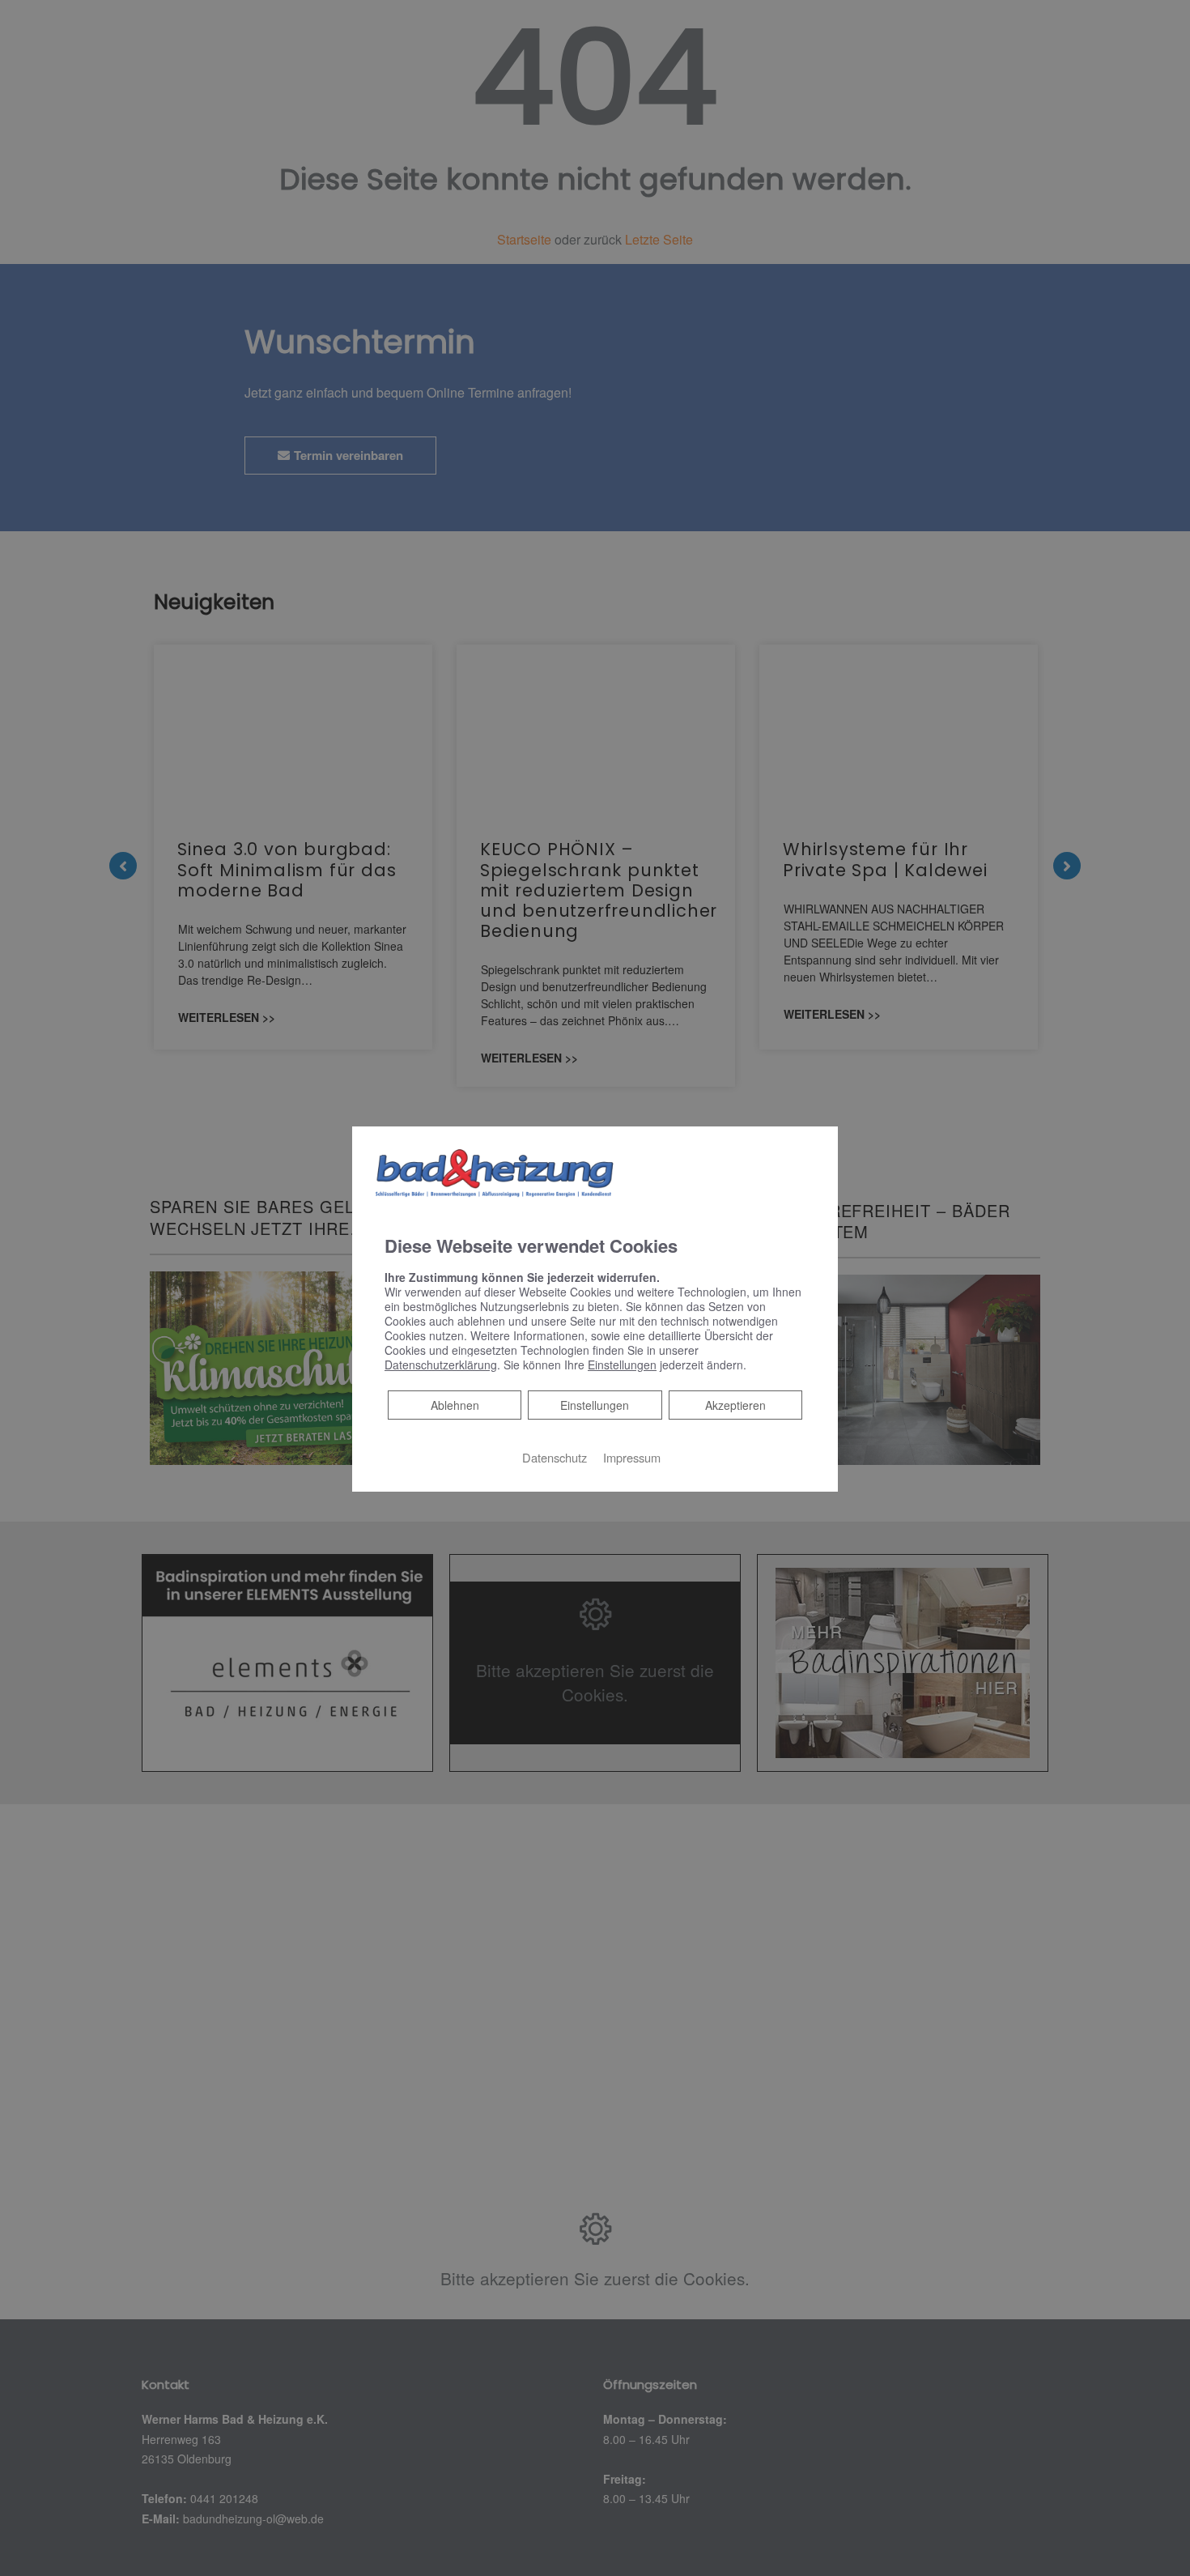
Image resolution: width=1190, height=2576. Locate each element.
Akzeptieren (735, 1404)
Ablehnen (455, 1404)
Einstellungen (595, 1404)
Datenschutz (555, 1456)
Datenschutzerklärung (441, 1364)
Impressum (632, 1456)
